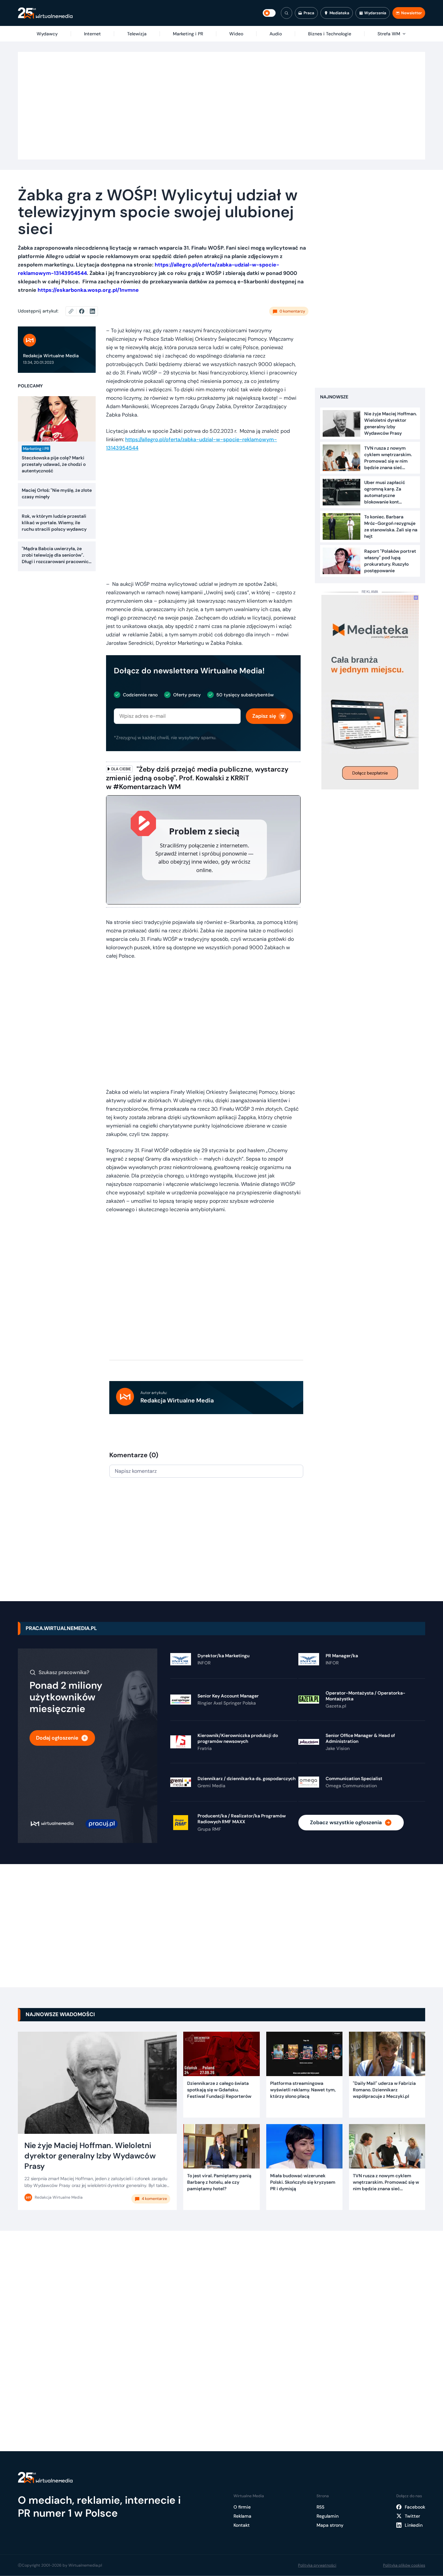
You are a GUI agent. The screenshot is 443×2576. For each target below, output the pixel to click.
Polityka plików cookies (404, 2565)
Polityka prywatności (317, 2565)
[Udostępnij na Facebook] (84, 311)
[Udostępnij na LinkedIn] (92, 311)
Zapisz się (264, 716)
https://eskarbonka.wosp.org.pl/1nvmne (88, 290)
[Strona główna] (45, 13)
